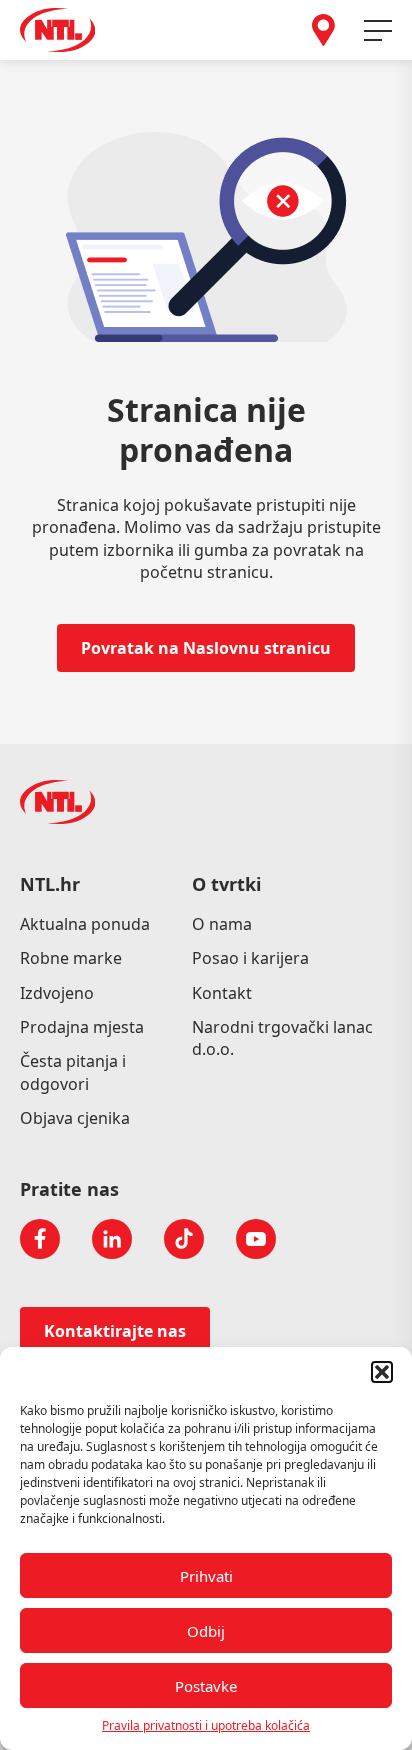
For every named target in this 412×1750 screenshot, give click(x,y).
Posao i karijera (250, 958)
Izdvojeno (57, 993)
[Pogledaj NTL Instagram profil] (112, 1239)
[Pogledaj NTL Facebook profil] (40, 1239)
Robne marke (71, 958)
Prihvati (206, 1576)
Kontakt (222, 993)
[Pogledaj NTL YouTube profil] (256, 1239)
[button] (382, 1372)
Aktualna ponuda (85, 924)
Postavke (206, 1686)
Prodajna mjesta (82, 1027)
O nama (222, 924)
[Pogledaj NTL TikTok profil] (184, 1239)
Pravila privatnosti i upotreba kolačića (206, 1726)
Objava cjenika (75, 1118)
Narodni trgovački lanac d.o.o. (282, 1038)
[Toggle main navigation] (378, 30)
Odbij (206, 1631)
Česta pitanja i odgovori (73, 1072)
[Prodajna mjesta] (324, 30)
